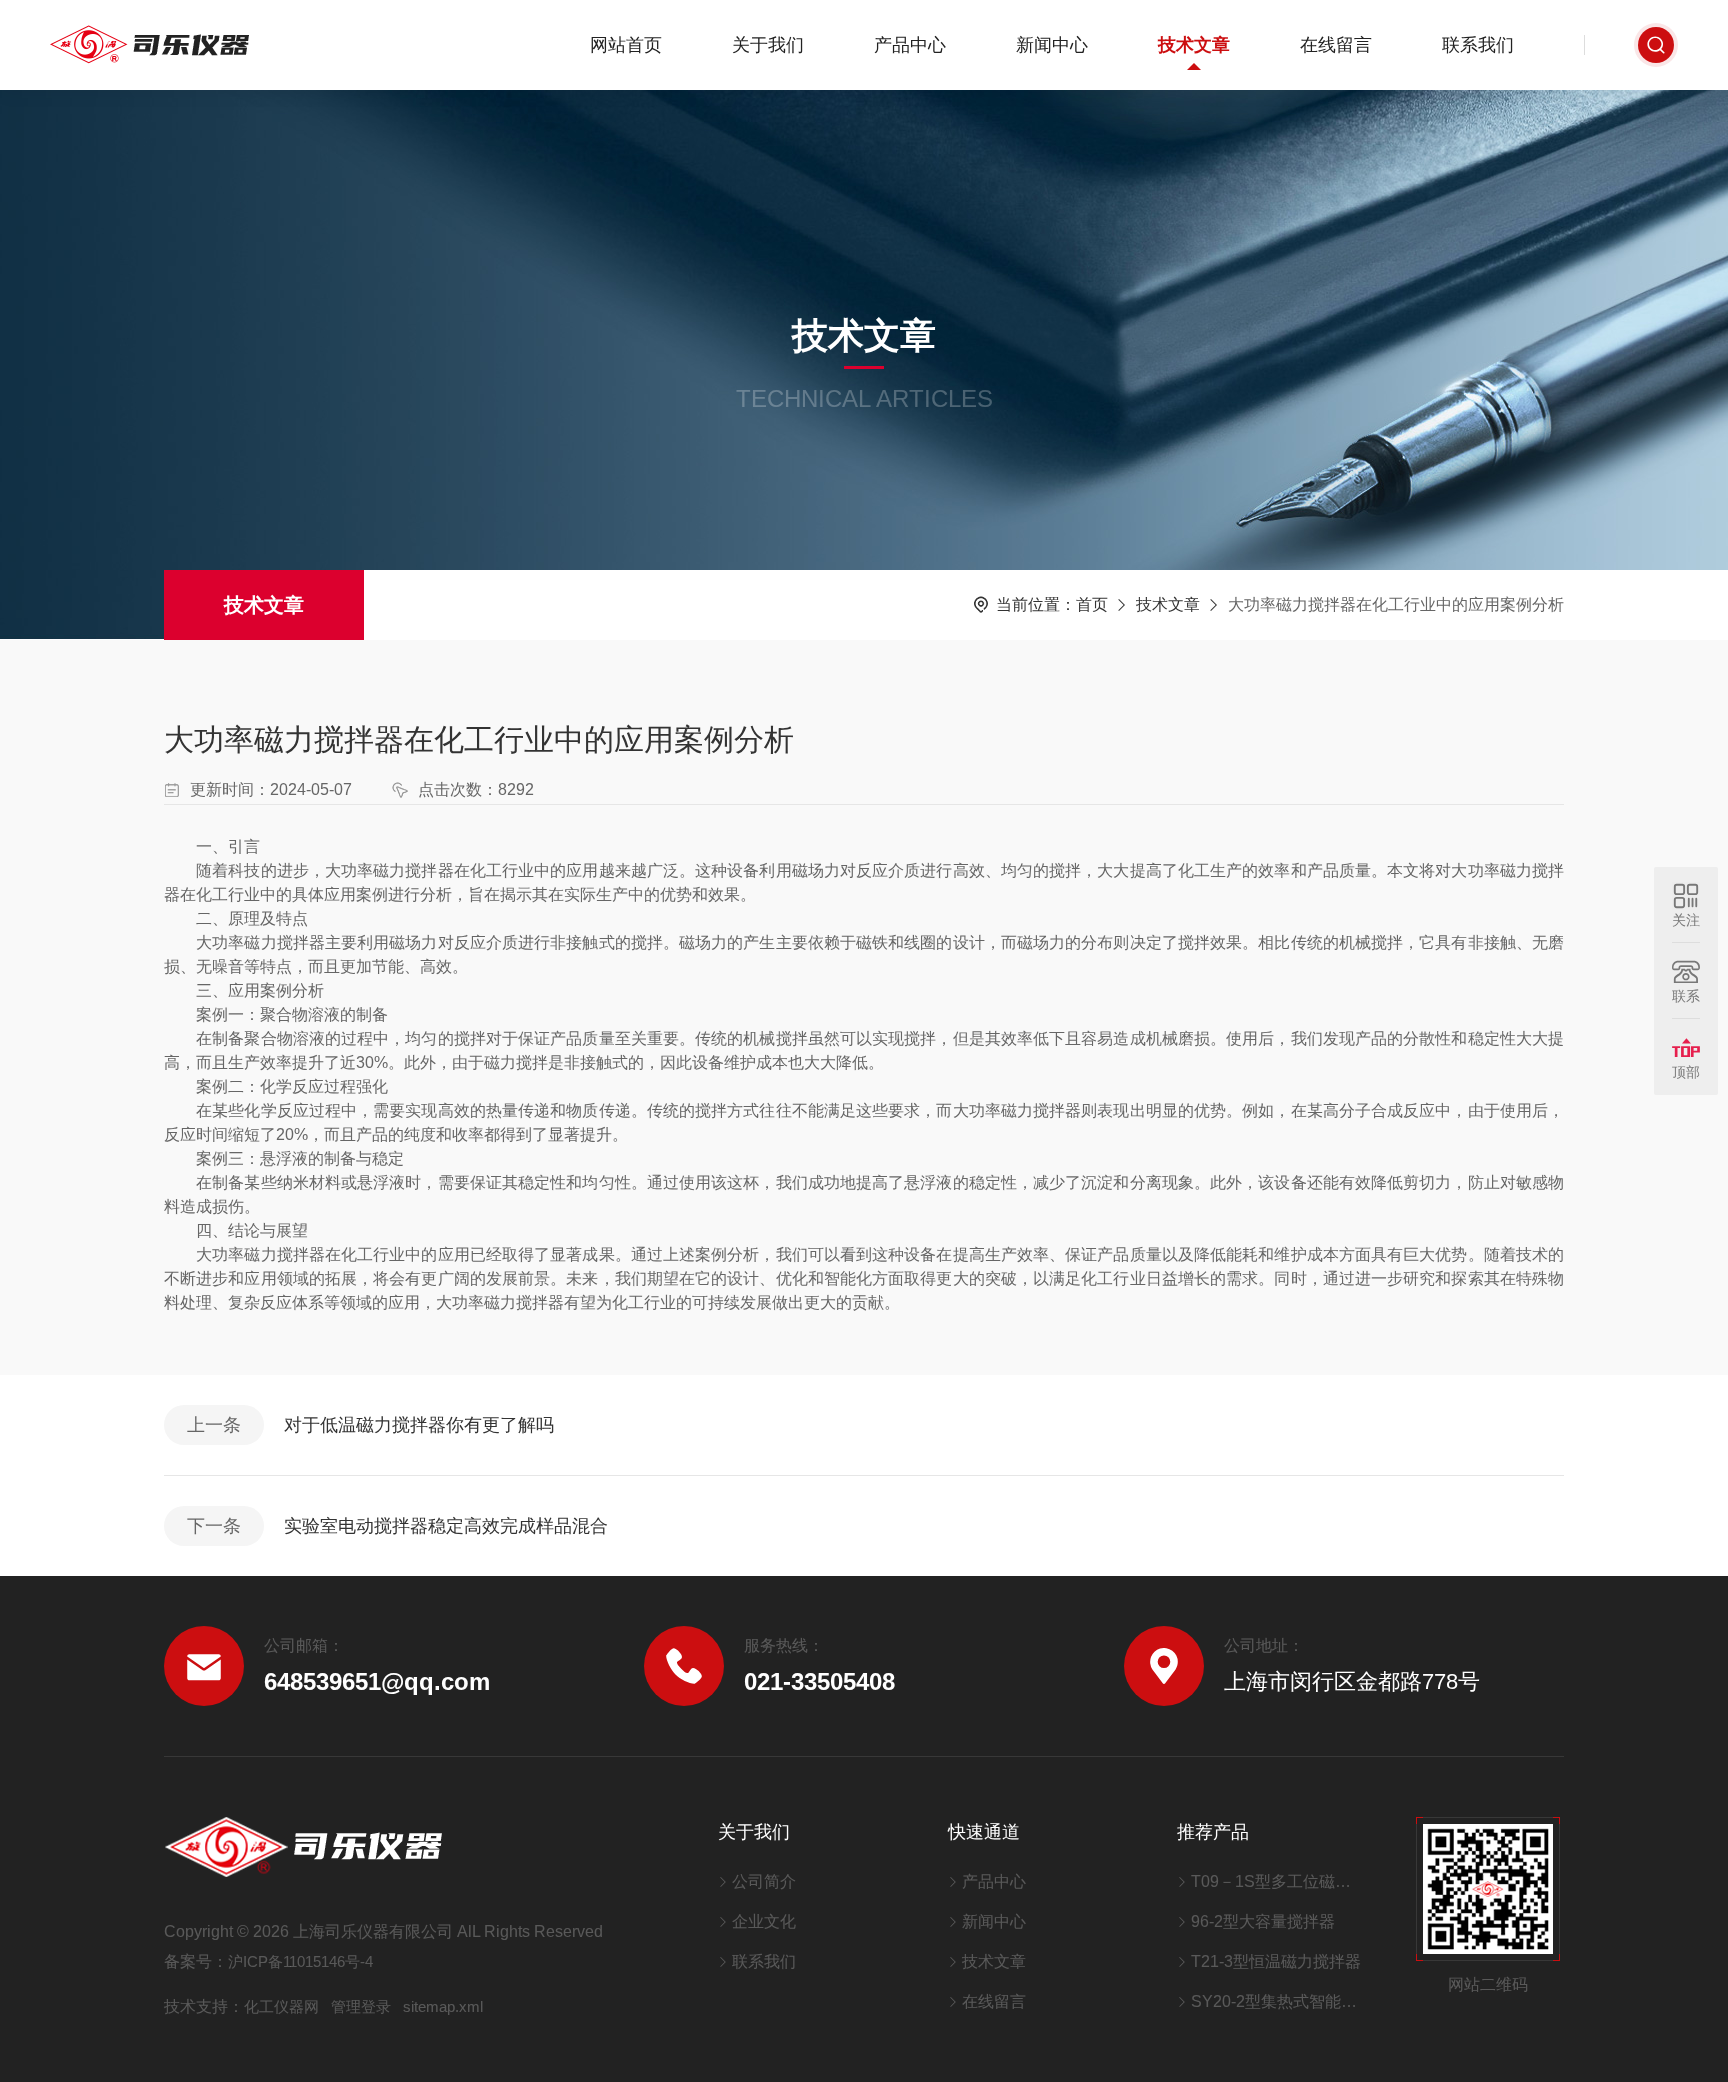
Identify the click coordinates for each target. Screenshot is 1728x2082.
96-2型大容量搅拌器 (1263, 1921)
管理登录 (361, 2006)
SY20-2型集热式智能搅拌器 (1278, 2001)
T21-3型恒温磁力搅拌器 (1276, 1961)
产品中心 (910, 45)
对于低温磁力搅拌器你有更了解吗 (419, 1425)
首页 (1092, 604)
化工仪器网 (281, 2006)
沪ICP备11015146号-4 (300, 1961)
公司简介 (764, 1881)
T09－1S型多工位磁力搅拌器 (1278, 1881)
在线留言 (1336, 45)
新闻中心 (1052, 45)
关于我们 (768, 45)
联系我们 (1478, 45)
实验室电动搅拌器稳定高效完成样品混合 (446, 1526)
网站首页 (626, 45)
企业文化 (764, 1921)
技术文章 (1194, 45)
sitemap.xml (443, 2006)
